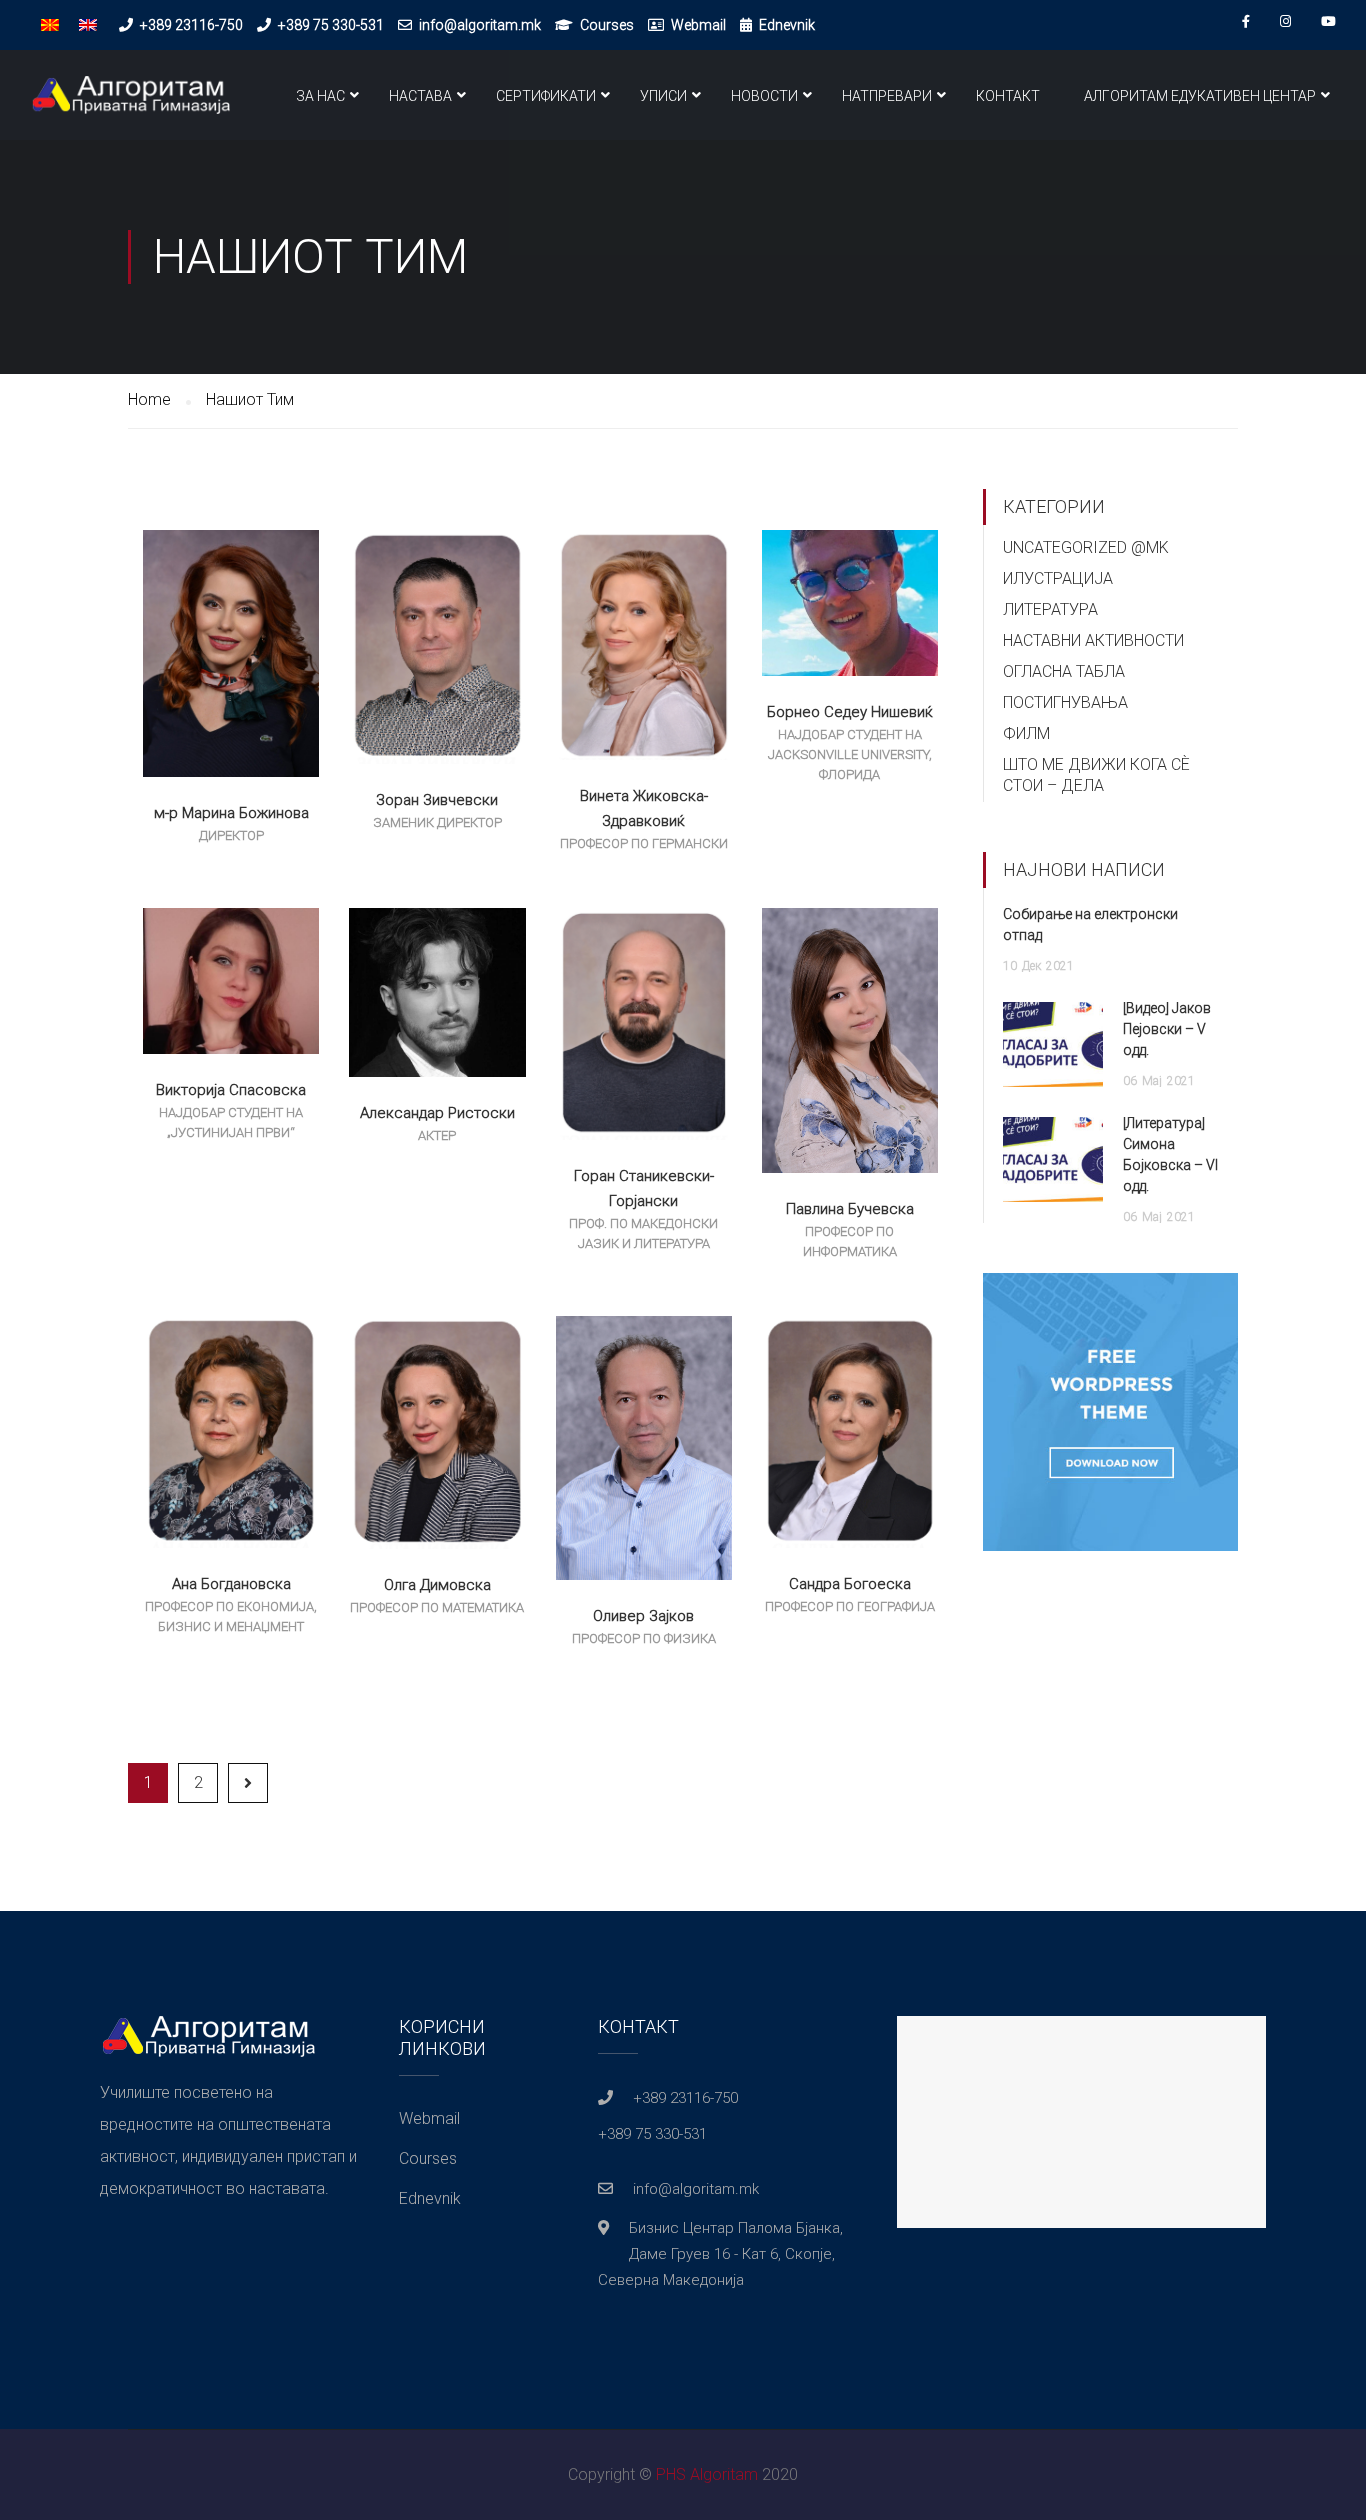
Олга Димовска (437, 1585)
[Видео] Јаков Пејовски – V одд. (1167, 1029)
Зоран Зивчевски (437, 800)
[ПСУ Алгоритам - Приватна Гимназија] (130, 105)
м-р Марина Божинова (231, 813)
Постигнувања (1065, 702)
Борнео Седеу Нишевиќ (850, 712)
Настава (420, 96)
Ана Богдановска (231, 1584)
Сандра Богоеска (850, 1584)
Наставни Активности (1093, 640)
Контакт (1008, 96)
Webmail (698, 25)
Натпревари (887, 96)
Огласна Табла (1064, 671)
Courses (607, 25)
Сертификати (546, 96)
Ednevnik (787, 25)
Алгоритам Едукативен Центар (1200, 96)
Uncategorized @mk (1086, 547)
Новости (764, 96)
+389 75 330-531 (331, 25)
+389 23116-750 (191, 25)
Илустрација (1058, 578)
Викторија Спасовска (231, 1090)
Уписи (663, 96)
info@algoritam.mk (480, 25)
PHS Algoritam (707, 2474)
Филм (1026, 733)
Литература (1050, 609)
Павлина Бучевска (850, 1209)
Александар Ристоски (437, 1113)
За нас (320, 96)
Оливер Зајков (643, 1616)
